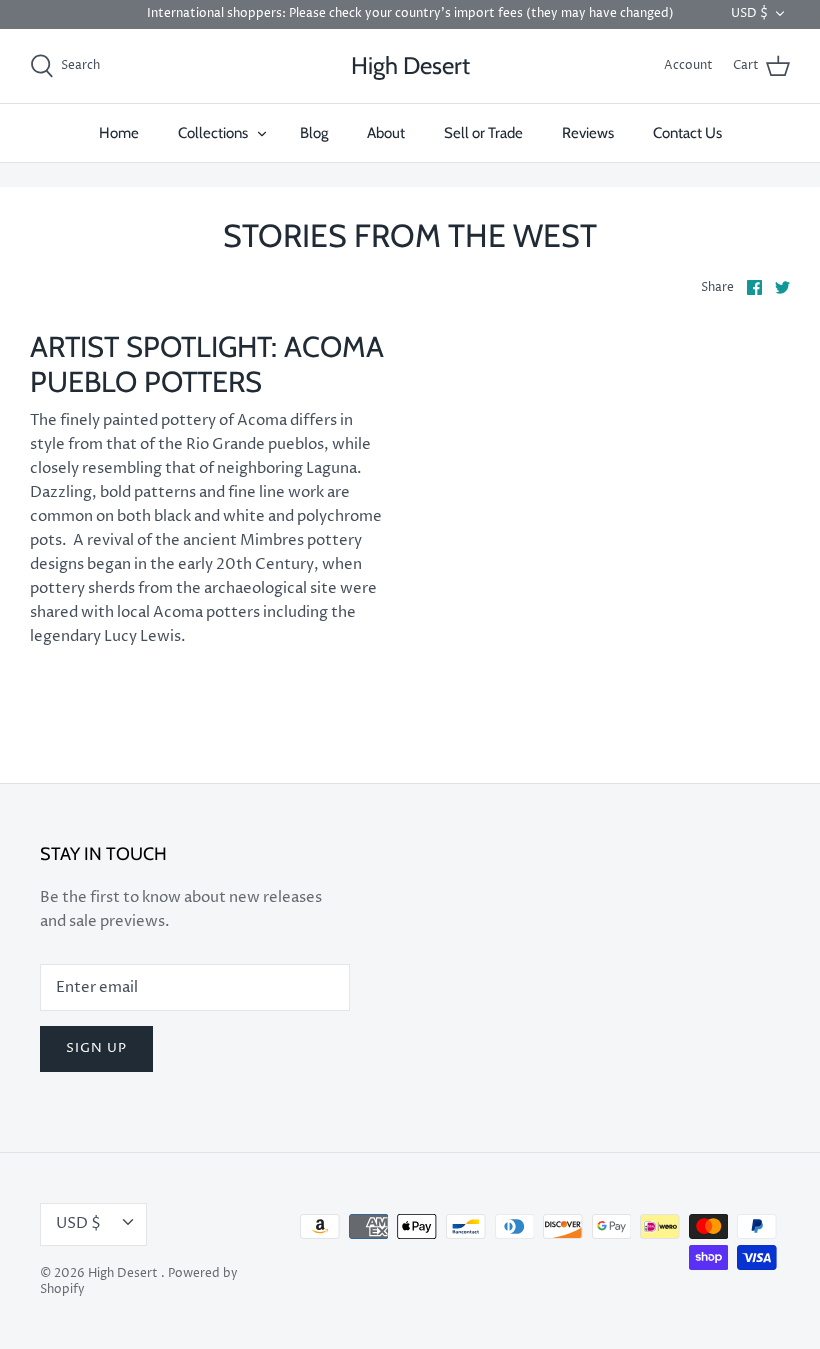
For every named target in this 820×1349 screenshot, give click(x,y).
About (386, 133)
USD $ (749, 13)
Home (119, 133)
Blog (314, 133)
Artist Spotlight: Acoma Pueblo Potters (207, 364)
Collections (213, 133)
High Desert (124, 1273)
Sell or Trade (483, 133)
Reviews (588, 133)
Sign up (96, 1048)
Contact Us (687, 133)
